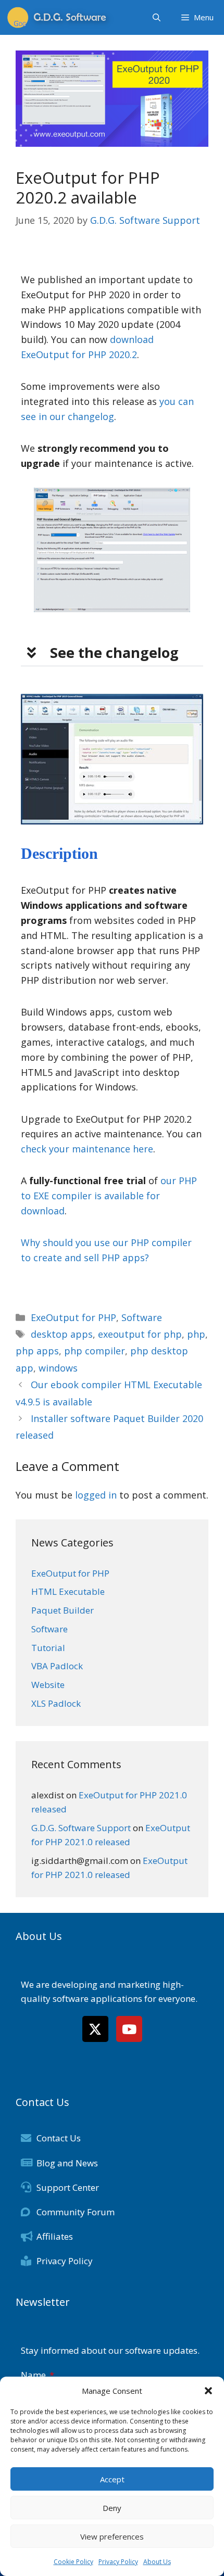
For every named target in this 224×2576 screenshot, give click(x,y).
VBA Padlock (57, 1666)
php (196, 1334)
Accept (112, 2479)
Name (34, 2375)
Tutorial (48, 1648)
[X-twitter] (95, 2029)
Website (48, 1685)
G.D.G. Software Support (81, 1828)
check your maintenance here (87, 1149)
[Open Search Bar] (157, 17)
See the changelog (114, 652)
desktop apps (62, 1334)
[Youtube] (129, 2029)
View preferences (112, 2536)
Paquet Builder (63, 1610)
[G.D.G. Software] (60, 17)
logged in (96, 1495)
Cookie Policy (73, 2562)
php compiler (95, 1351)
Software (142, 1317)
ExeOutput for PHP (73, 1317)
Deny (112, 2508)
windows (58, 1368)
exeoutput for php (140, 1334)
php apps (37, 1351)
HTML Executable (68, 1591)
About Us (157, 2562)
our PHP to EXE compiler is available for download (109, 1196)
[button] (208, 2391)
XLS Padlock (56, 1703)
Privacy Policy (118, 2562)
